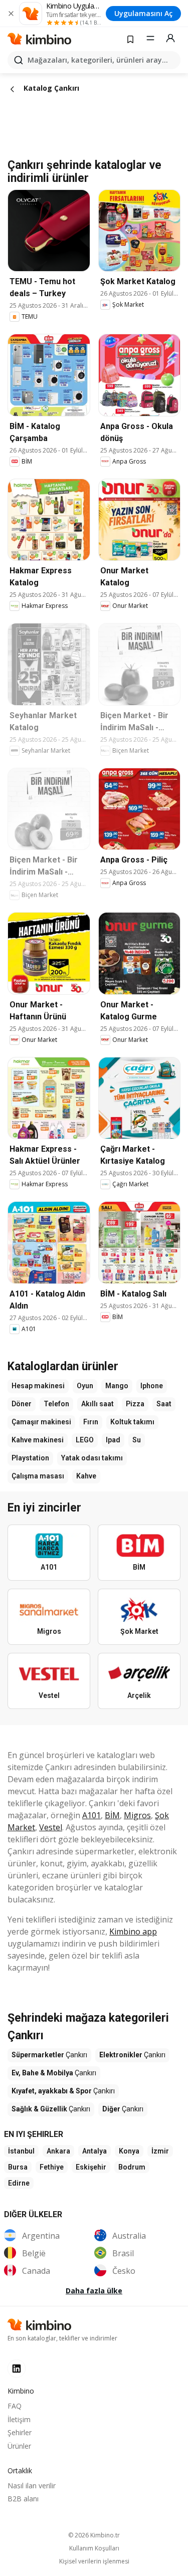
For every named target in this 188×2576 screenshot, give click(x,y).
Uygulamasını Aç (143, 13)
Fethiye (52, 2167)
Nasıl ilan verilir (32, 2486)
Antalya (95, 2151)
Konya (129, 2151)
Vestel (51, 1827)
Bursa (18, 2167)
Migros (137, 1815)
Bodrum (132, 2167)
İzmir (160, 2151)
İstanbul (21, 2151)
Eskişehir (91, 2167)
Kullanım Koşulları (94, 2548)
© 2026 (94, 2535)
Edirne (19, 2183)
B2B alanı (23, 2499)
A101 (91, 1815)
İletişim (19, 2419)
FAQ (15, 2406)
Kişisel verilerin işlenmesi (94, 2561)
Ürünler (19, 2446)
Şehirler (20, 2432)
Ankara (58, 2151)
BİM (112, 1815)
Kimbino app (133, 1931)
